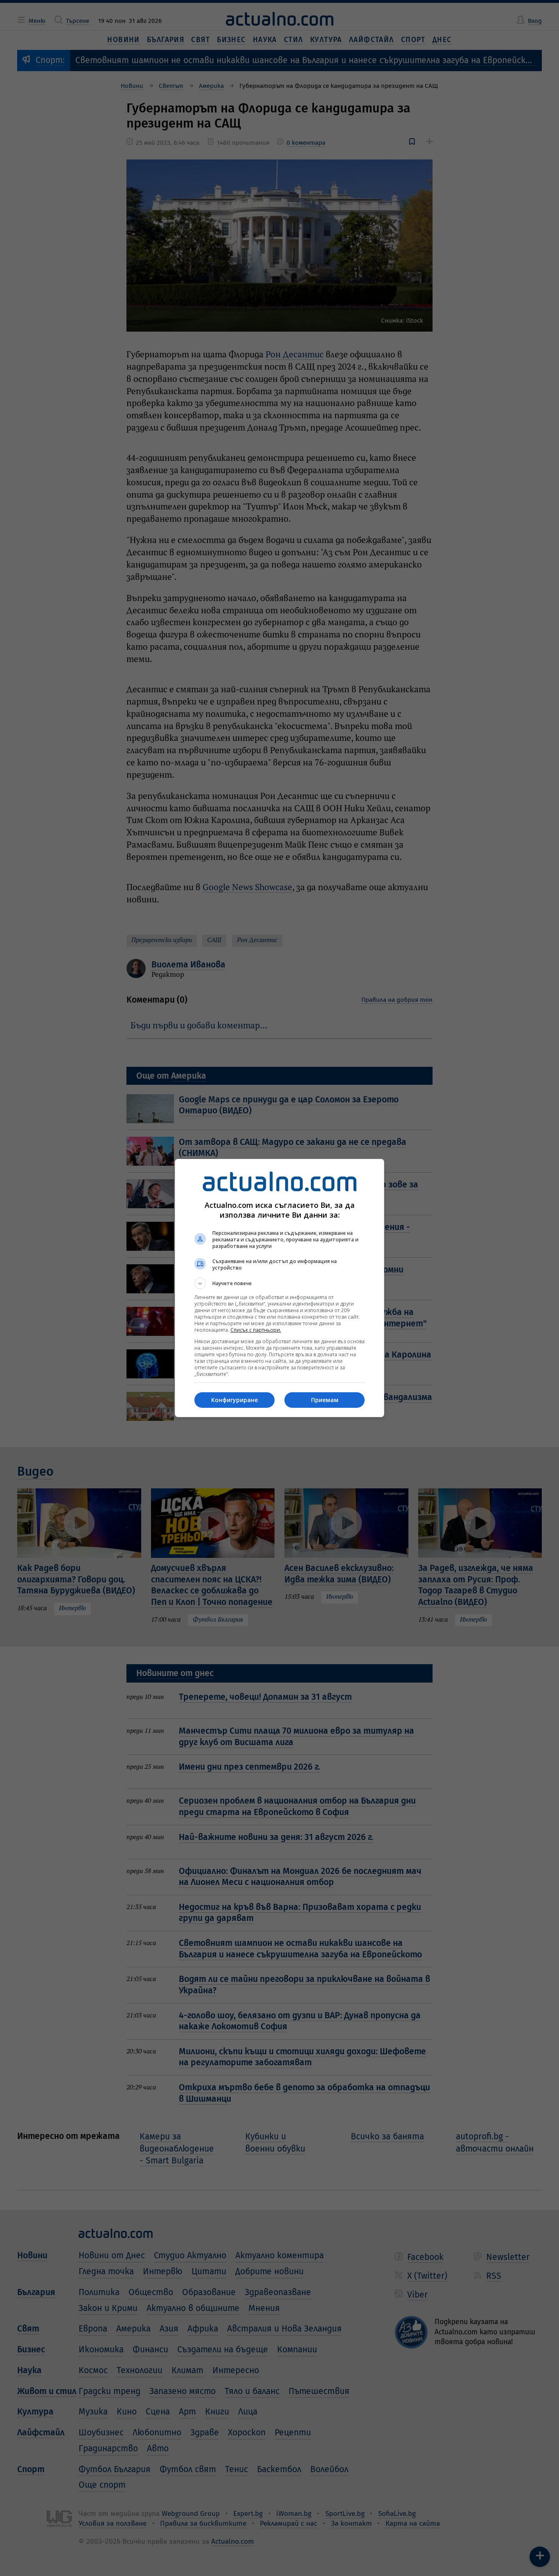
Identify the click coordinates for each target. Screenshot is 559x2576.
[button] (279, 1284)
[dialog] (279, 1288)
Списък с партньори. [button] (256, 1330)
